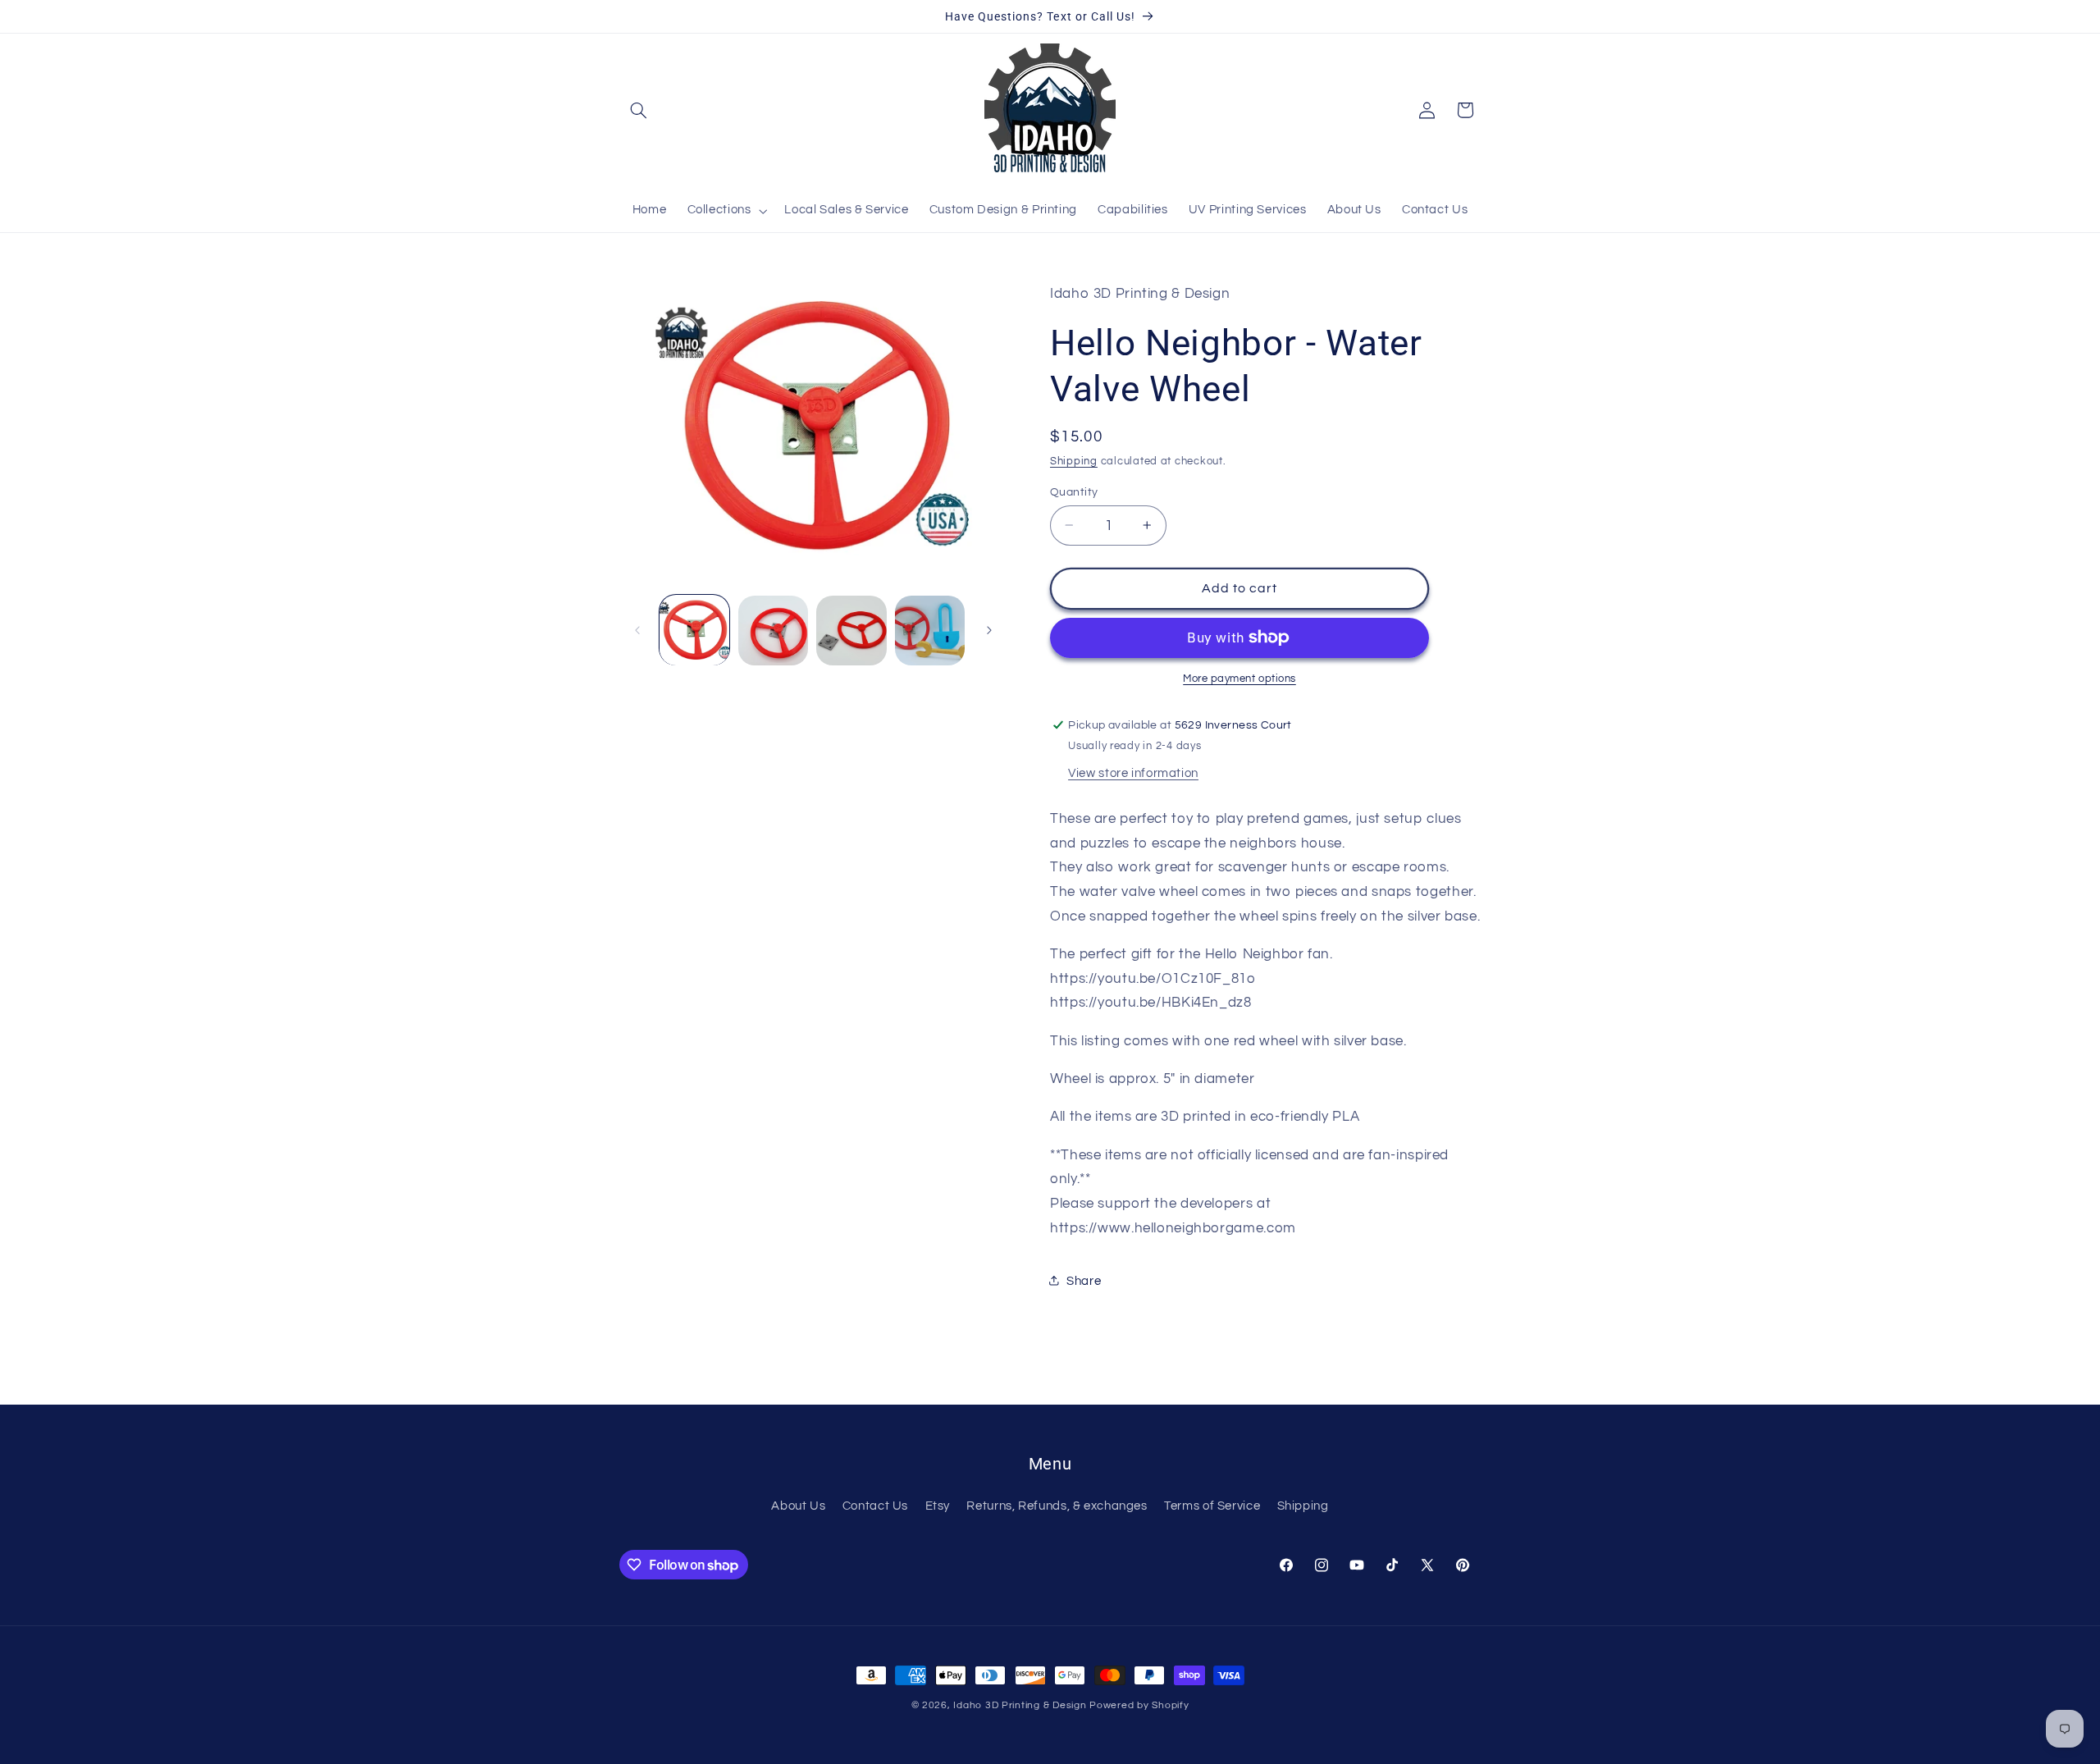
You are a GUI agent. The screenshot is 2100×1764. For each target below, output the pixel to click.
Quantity (1074, 491)
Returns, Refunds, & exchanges (1057, 1506)
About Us (798, 1506)
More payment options (1239, 678)
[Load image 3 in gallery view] (851, 631)
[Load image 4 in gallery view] (930, 631)
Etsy (938, 1506)
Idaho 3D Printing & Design (1020, 1705)
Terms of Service (1212, 1506)
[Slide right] (989, 630)
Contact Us (875, 1506)
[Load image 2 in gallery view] (773, 631)
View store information (1133, 772)
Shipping (1074, 461)
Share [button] (1084, 1280)
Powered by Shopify (1139, 1705)
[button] (638, 110)
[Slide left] (637, 630)
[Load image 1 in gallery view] (694, 631)
